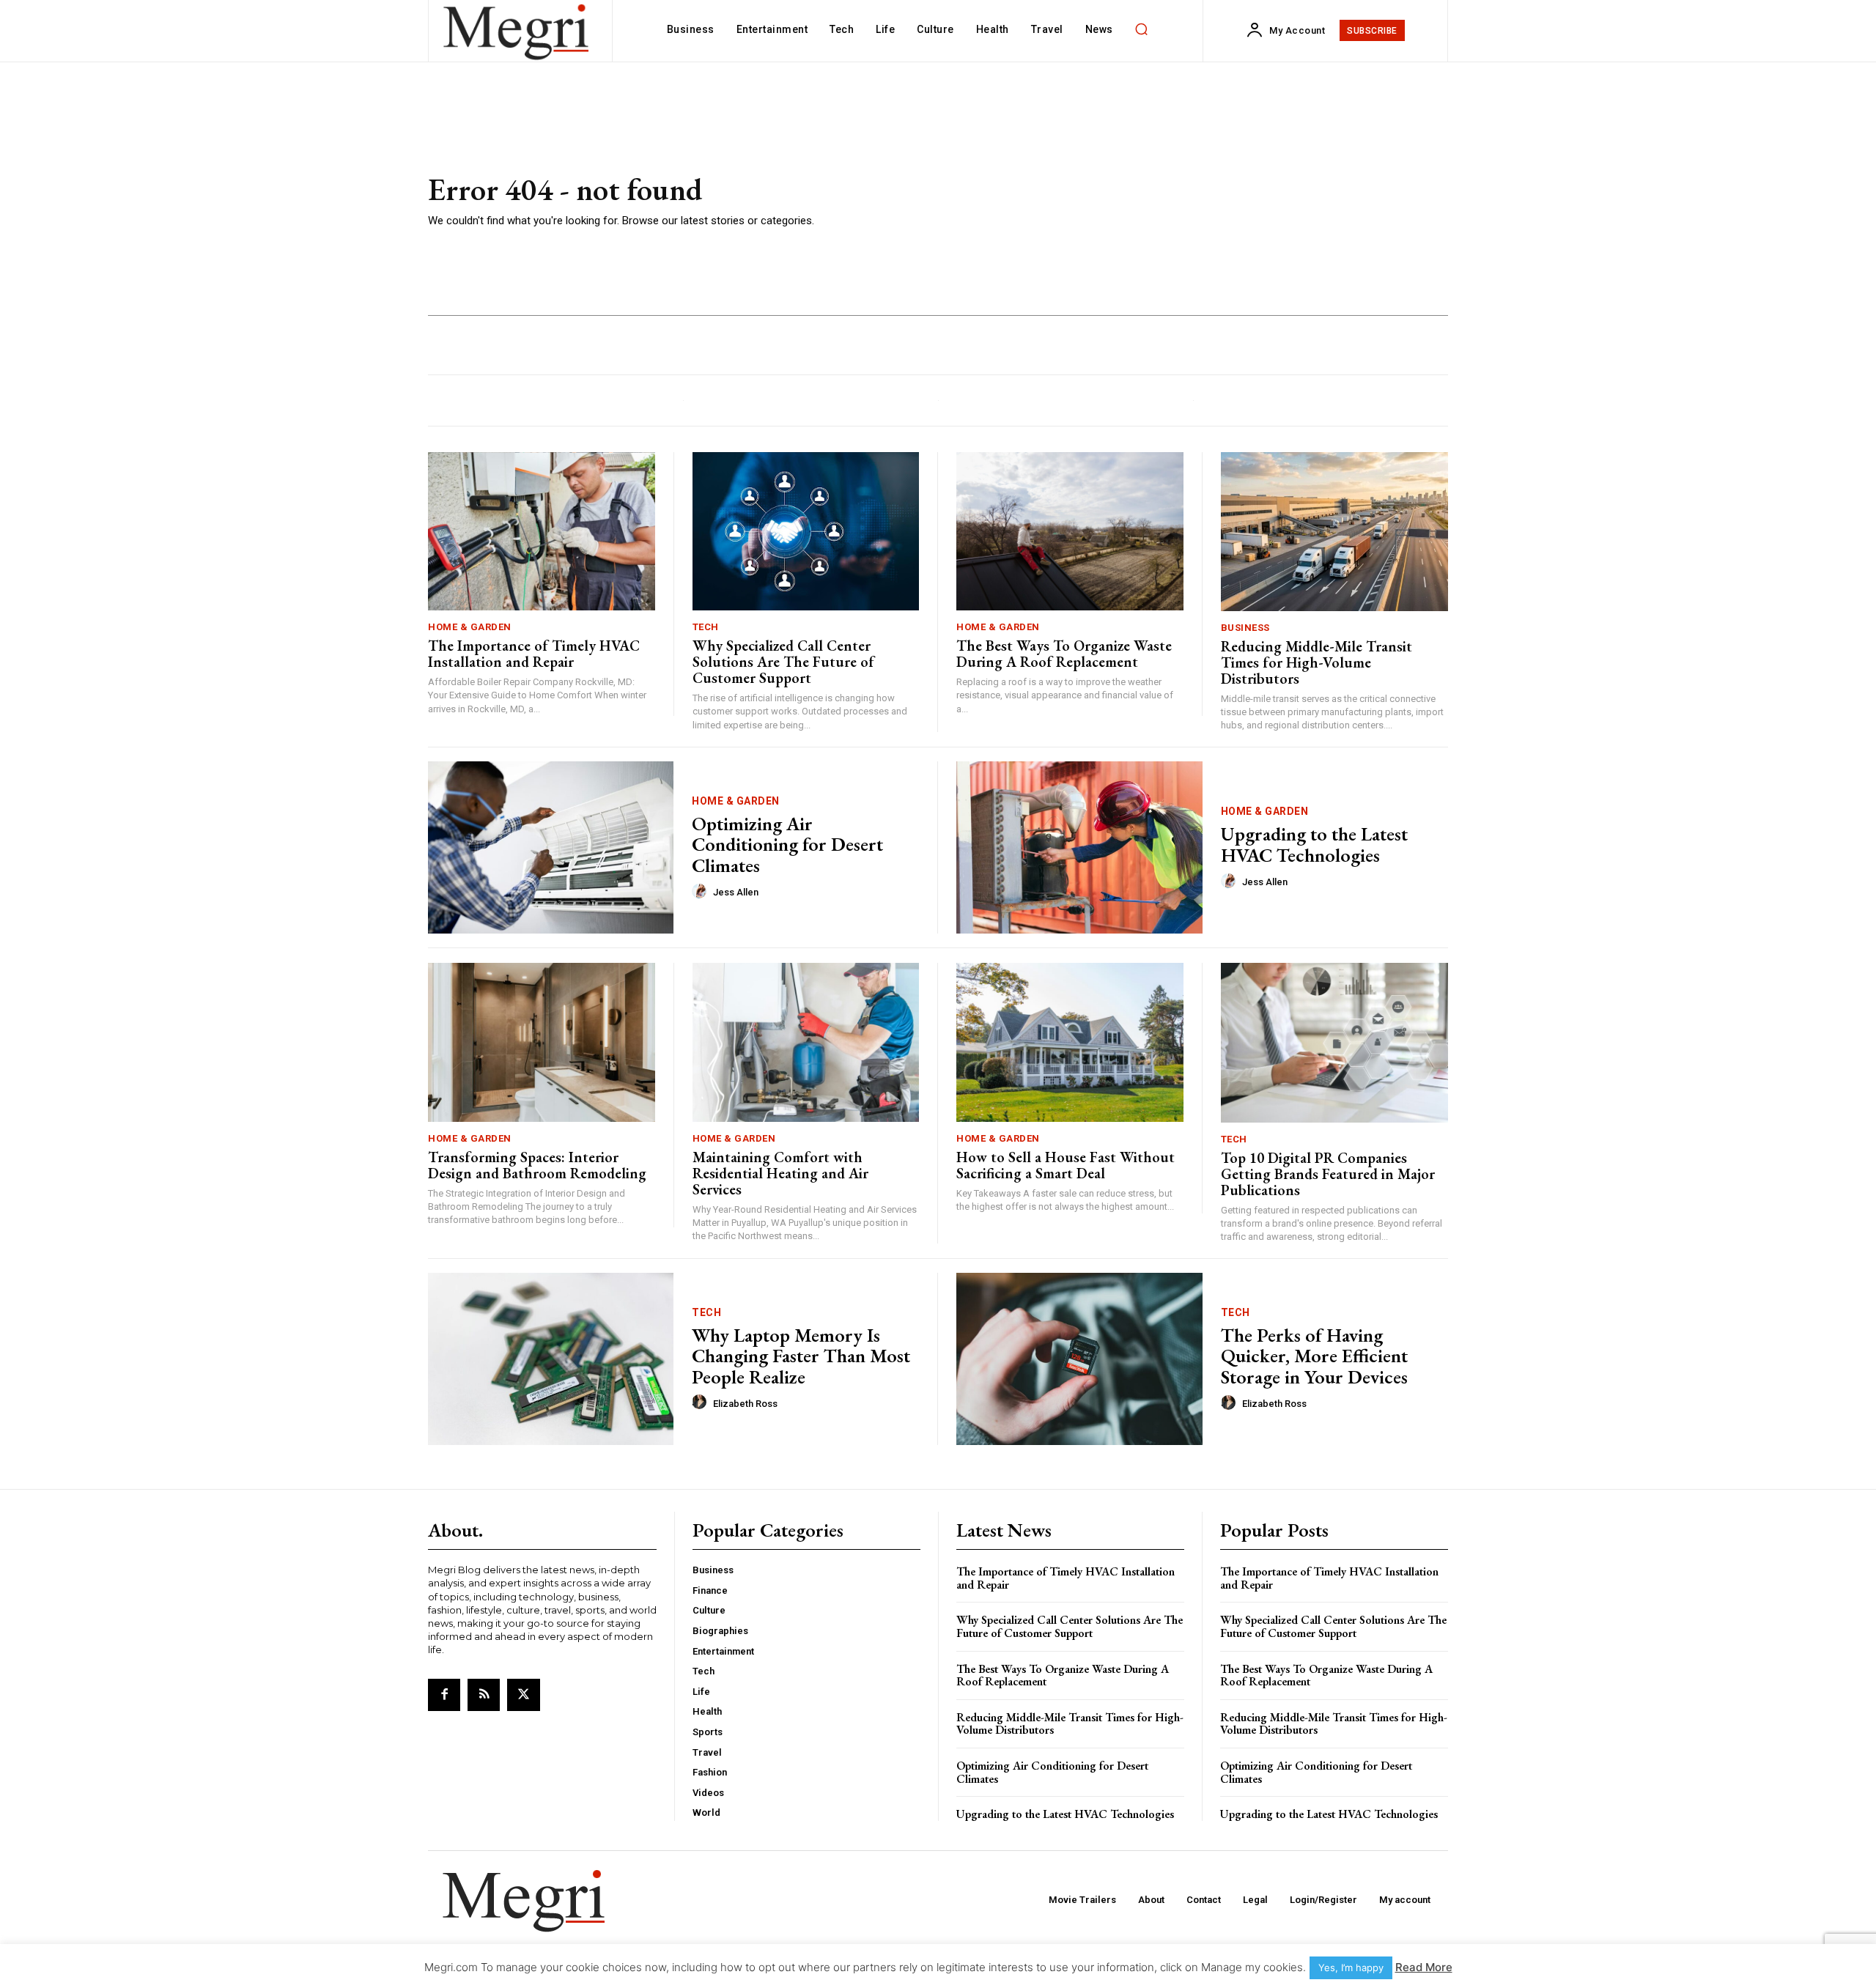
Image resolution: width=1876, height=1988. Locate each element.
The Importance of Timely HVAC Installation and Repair (534, 654)
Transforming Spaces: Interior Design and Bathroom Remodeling (537, 1165)
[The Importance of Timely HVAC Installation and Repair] (542, 532)
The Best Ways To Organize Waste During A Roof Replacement (1064, 654)
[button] (1142, 29)
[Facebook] (444, 1695)
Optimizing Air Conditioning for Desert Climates (787, 845)
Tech (706, 627)
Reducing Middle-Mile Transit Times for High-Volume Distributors (1316, 662)
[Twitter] (523, 1695)
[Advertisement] (1150, 202)
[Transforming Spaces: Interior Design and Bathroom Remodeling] (542, 1042)
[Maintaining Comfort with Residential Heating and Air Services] (806, 1042)
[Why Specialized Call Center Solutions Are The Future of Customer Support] (806, 532)
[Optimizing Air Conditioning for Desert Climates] (551, 847)
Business (1245, 628)
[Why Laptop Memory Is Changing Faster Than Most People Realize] (551, 1359)
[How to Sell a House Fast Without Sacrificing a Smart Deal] (1070, 1042)
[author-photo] (701, 892)
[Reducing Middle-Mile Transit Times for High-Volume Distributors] (1335, 532)
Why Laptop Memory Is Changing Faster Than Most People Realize (801, 1356)
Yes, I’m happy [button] (1351, 1967)
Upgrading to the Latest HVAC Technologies (1314, 845)
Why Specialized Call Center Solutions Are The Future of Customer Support (783, 662)
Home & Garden (470, 627)
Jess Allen (736, 892)
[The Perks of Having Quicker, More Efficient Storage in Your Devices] (1079, 1359)
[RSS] (484, 1695)
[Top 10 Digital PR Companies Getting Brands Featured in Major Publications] (1335, 1042)
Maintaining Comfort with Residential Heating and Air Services (780, 1173)
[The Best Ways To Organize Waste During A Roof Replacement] (1070, 532)
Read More (1424, 1967)
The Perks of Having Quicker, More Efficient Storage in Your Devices (1314, 1356)
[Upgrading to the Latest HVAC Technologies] (1079, 847)
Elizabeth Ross (745, 1404)
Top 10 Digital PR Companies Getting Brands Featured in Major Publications (1328, 1174)
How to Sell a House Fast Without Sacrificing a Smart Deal (1066, 1165)
